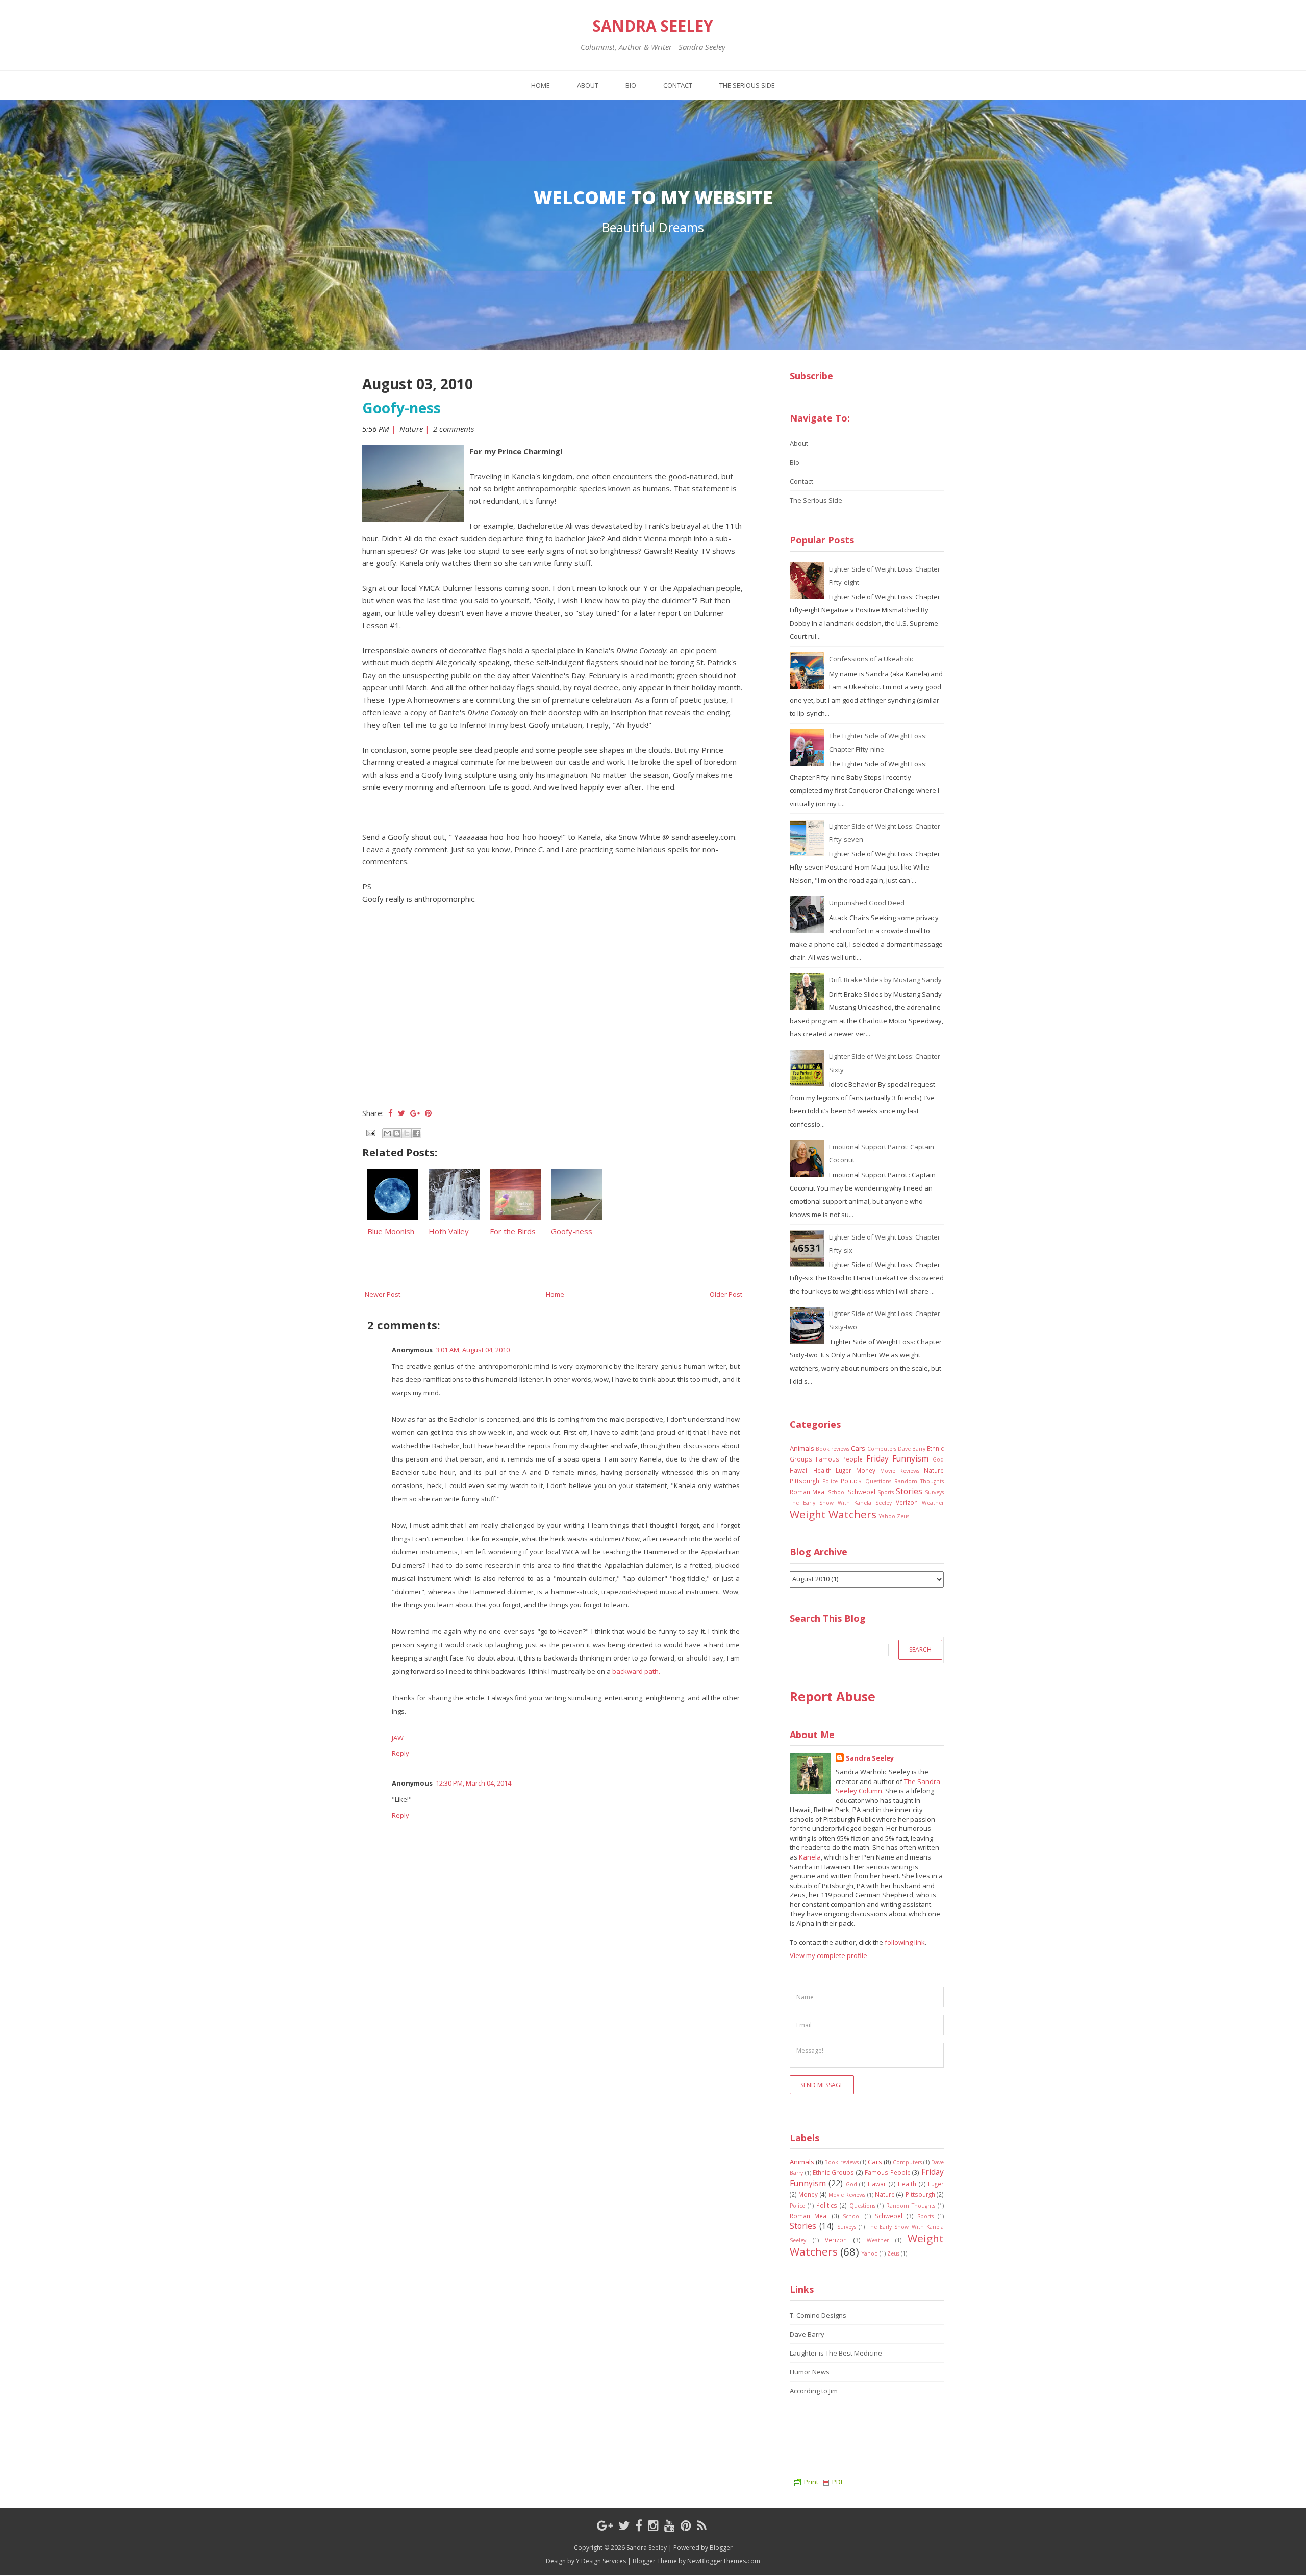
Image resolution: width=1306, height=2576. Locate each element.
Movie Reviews (900, 1471)
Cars (858, 1448)
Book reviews (833, 1449)
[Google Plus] (605, 2525)
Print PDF (824, 2482)
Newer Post (383, 1294)
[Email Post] (370, 1132)
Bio (631, 85)
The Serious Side (747, 85)
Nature (411, 429)
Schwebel (862, 1492)
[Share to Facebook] (416, 1133)
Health (822, 1470)
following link (905, 1942)
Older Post (726, 1294)
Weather (933, 1503)
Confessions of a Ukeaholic (872, 659)
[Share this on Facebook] (391, 1113)
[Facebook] (639, 2525)
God (938, 1459)
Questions (878, 1481)
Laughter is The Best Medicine (836, 2353)
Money (866, 1470)
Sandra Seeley (653, 26)
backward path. (636, 1671)
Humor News (810, 2372)
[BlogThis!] (397, 1133)
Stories (909, 1491)
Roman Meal (808, 1492)
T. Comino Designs (818, 2315)
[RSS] (702, 2525)
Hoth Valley (449, 1231)
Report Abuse (833, 1696)
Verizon (907, 1502)
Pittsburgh (805, 1481)
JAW (398, 1738)
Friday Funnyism (898, 1458)
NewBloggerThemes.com (724, 2561)
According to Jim (814, 2391)
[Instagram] (653, 2525)
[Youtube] (670, 2525)
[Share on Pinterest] (428, 1113)
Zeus (903, 1516)
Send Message (822, 2085)
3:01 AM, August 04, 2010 (473, 1350)
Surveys (934, 1492)
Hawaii (799, 1470)
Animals (802, 1448)
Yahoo (887, 1516)
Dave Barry (912, 1449)
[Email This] (387, 1133)
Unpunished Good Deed (867, 903)
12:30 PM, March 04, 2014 (473, 1783)
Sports (886, 1492)
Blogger (721, 2548)
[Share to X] (407, 1133)
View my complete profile (828, 1955)
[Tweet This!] (401, 1113)
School (837, 1492)
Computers (882, 1449)
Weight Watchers (833, 1514)
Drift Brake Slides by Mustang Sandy (885, 980)
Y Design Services (601, 2561)
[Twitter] (624, 2525)
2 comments (455, 429)
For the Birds (513, 1231)
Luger (844, 1470)
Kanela (810, 1857)
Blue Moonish (391, 1231)
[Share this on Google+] (415, 1113)
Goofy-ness (401, 408)
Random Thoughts (919, 1481)
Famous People (839, 1459)
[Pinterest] (686, 2525)
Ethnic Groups (833, 2172)
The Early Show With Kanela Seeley (841, 1503)
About (588, 85)
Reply (400, 1753)
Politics (851, 1481)
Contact (678, 85)
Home (541, 85)
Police (830, 1481)
